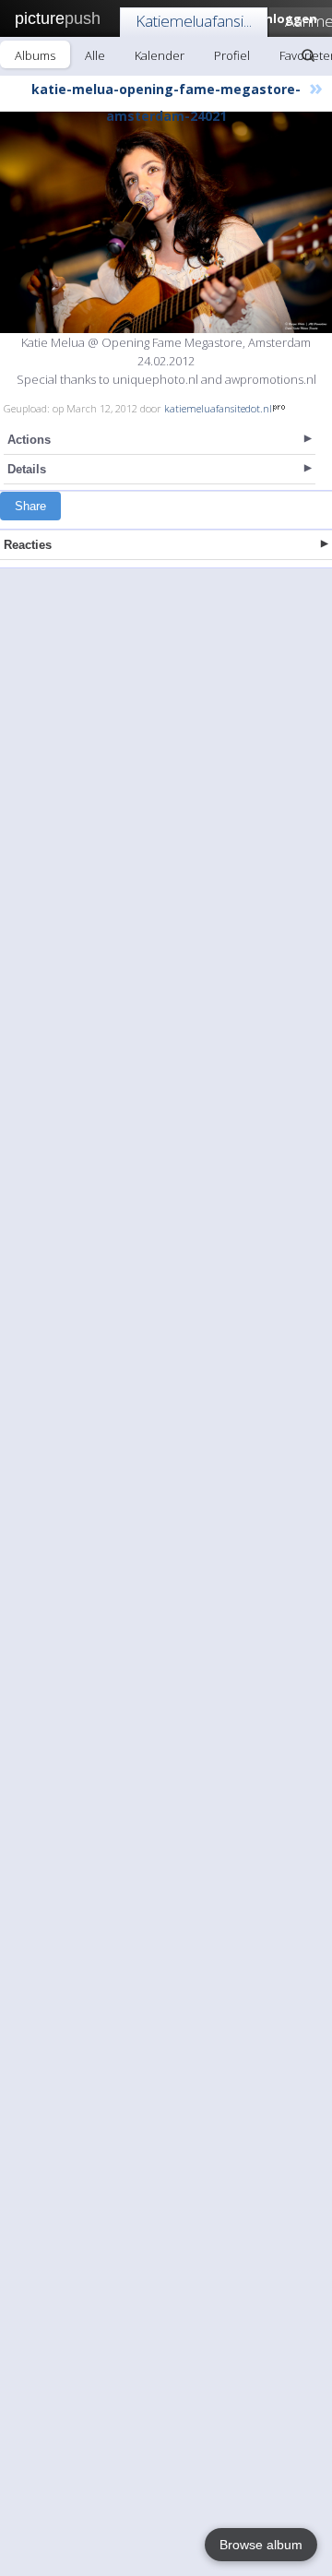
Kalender (160, 55)
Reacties (28, 545)
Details (27, 469)
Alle (95, 55)
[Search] (308, 55)
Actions (29, 440)
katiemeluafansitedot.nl (218, 408)
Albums (35, 55)
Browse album (261, 2545)
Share (30, 506)
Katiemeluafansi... (194, 21)
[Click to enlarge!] (166, 222)
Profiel (232, 55)
